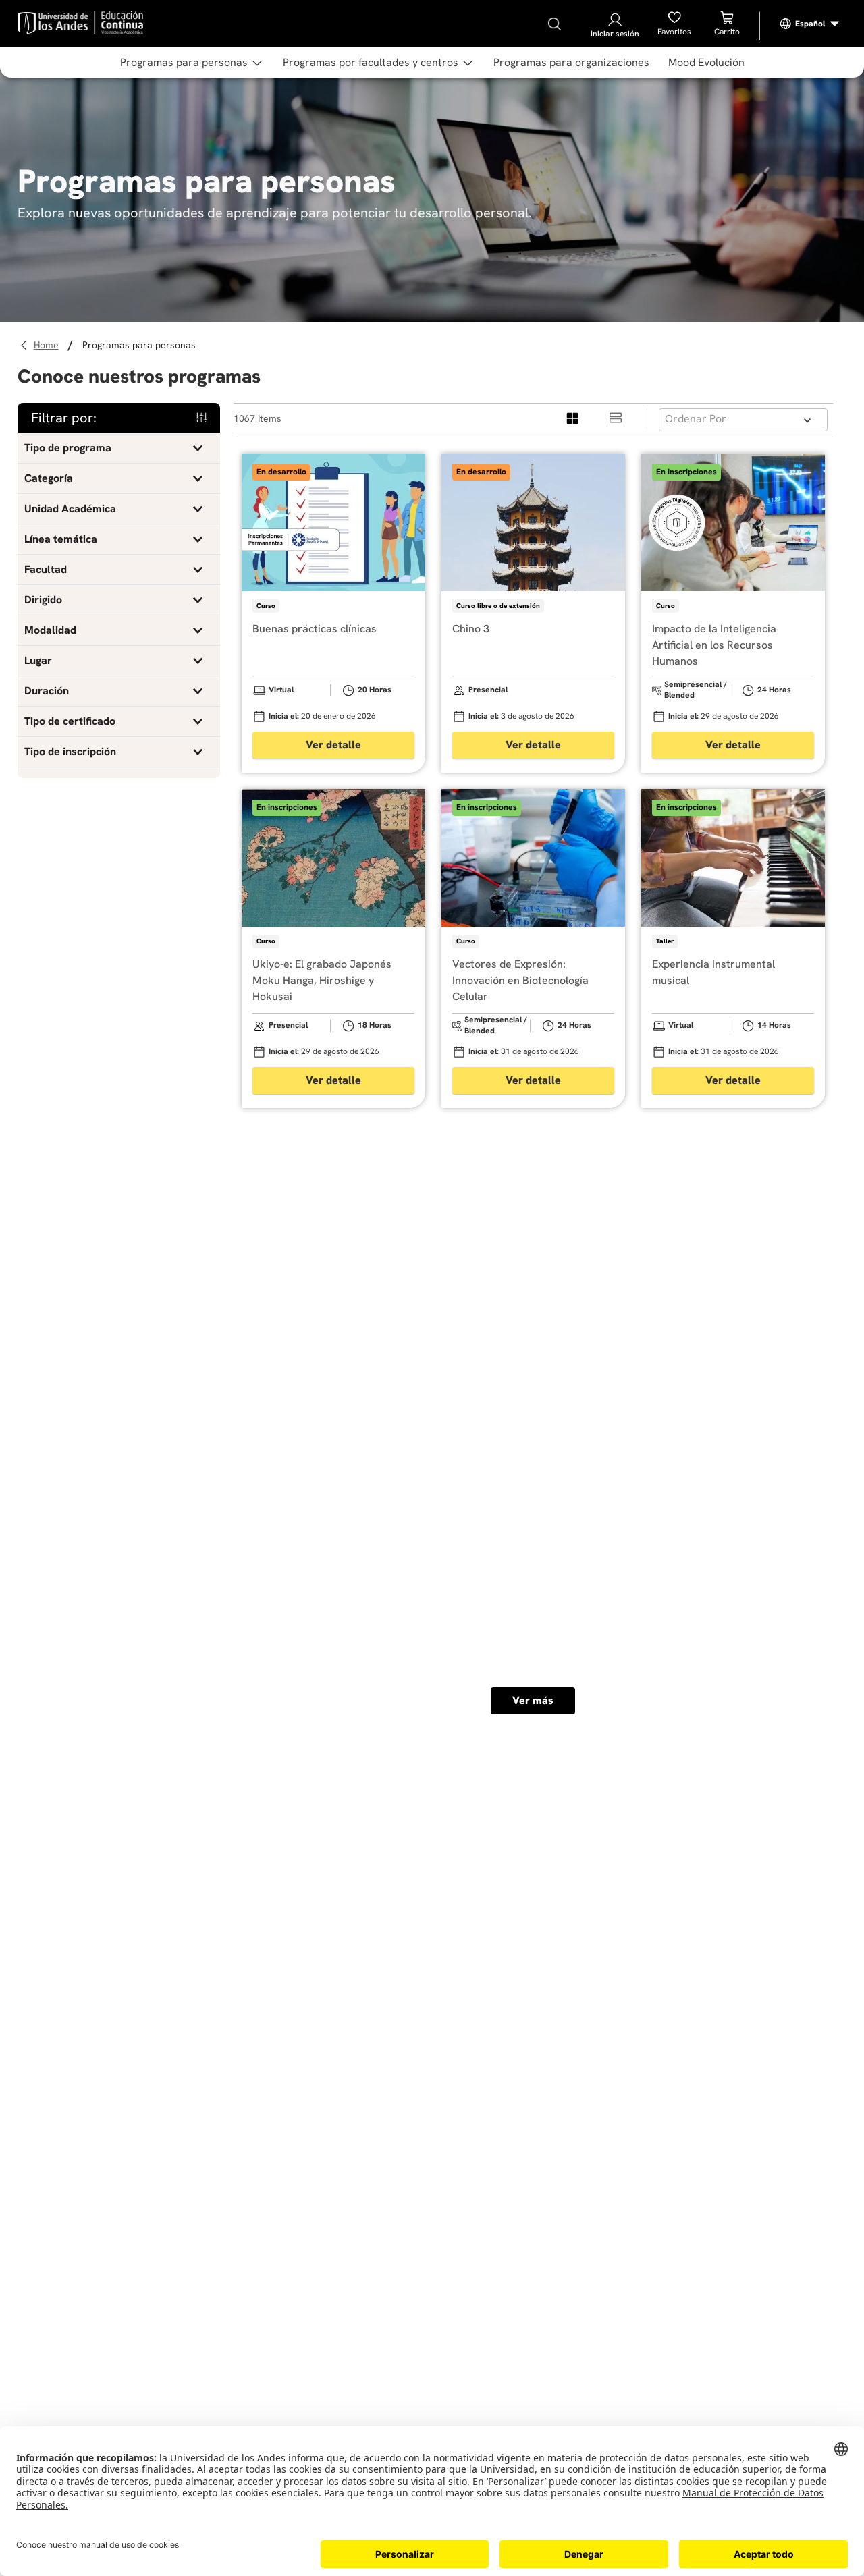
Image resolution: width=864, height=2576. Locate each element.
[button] (119, 448)
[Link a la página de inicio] (48, 345)
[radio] (573, 419)
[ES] (810, 24)
